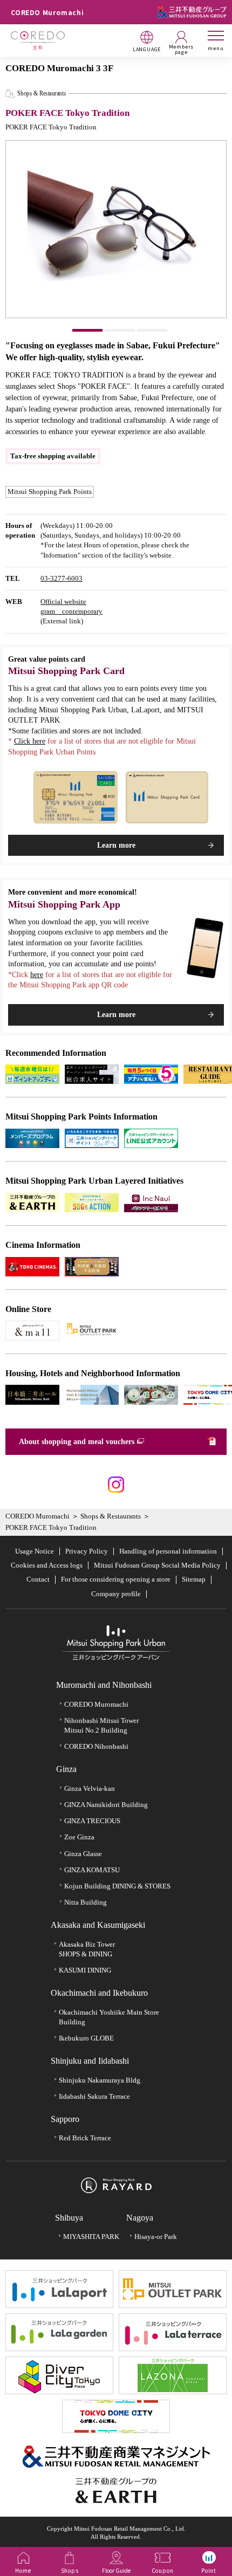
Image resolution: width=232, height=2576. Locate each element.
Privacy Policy (87, 1551)
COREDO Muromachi (37, 1516)
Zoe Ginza (79, 1837)
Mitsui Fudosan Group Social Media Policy (157, 1565)
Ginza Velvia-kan (90, 1788)
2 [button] (120, 330)
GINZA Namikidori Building (106, 1805)
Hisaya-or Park (156, 2237)
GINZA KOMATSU (92, 1870)
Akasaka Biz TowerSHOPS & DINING (87, 1949)
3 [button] (152, 330)
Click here (30, 741)
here (37, 975)
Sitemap (194, 1579)
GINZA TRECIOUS (92, 1821)
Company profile (116, 1594)
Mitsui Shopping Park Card (66, 671)
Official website (63, 602)
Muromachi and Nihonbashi (104, 1685)
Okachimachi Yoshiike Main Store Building (109, 2017)
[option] (116, 229)
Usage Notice (35, 1551)
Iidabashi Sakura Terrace (94, 2096)
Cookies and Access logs (47, 1565)
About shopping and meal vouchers (77, 1442)
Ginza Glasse (83, 1854)
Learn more (116, 845)
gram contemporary (71, 611)
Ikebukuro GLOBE (86, 2038)
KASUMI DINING (85, 1970)
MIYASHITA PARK (91, 2237)
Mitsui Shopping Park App (64, 904)
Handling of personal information (168, 1551)
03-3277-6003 (62, 578)
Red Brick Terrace (85, 2138)
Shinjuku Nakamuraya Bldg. (100, 2080)
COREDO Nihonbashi (96, 1746)
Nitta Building (86, 1902)
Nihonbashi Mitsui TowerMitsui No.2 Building (101, 1725)
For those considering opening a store (116, 1579)
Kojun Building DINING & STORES (117, 1886)
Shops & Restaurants (111, 1516)
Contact (38, 1579)
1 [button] (87, 330)
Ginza (66, 1769)
